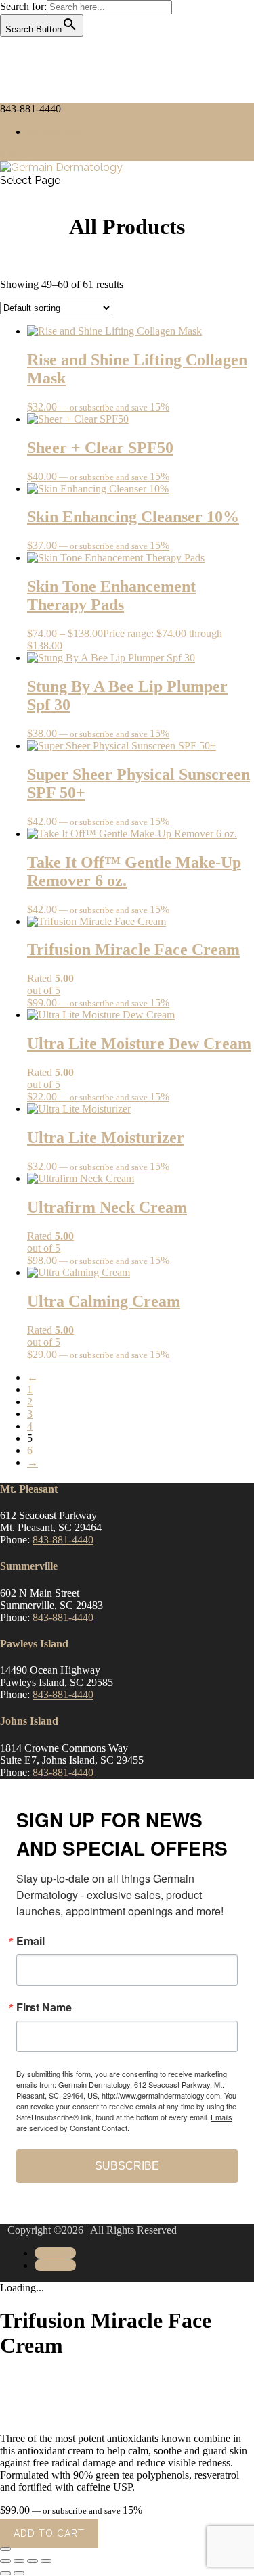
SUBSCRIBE (127, 2166)
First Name (44, 2007)
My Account (54, 132)
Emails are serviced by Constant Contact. (124, 2122)
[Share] (33, 2561)
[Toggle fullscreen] (19, 2561)
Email (30, 1941)
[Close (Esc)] (46, 2561)
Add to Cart (49, 2533)
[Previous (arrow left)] (5, 2573)
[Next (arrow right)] (19, 2573)
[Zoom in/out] (5, 2561)
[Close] (5, 2549)
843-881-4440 (63, 1540)
